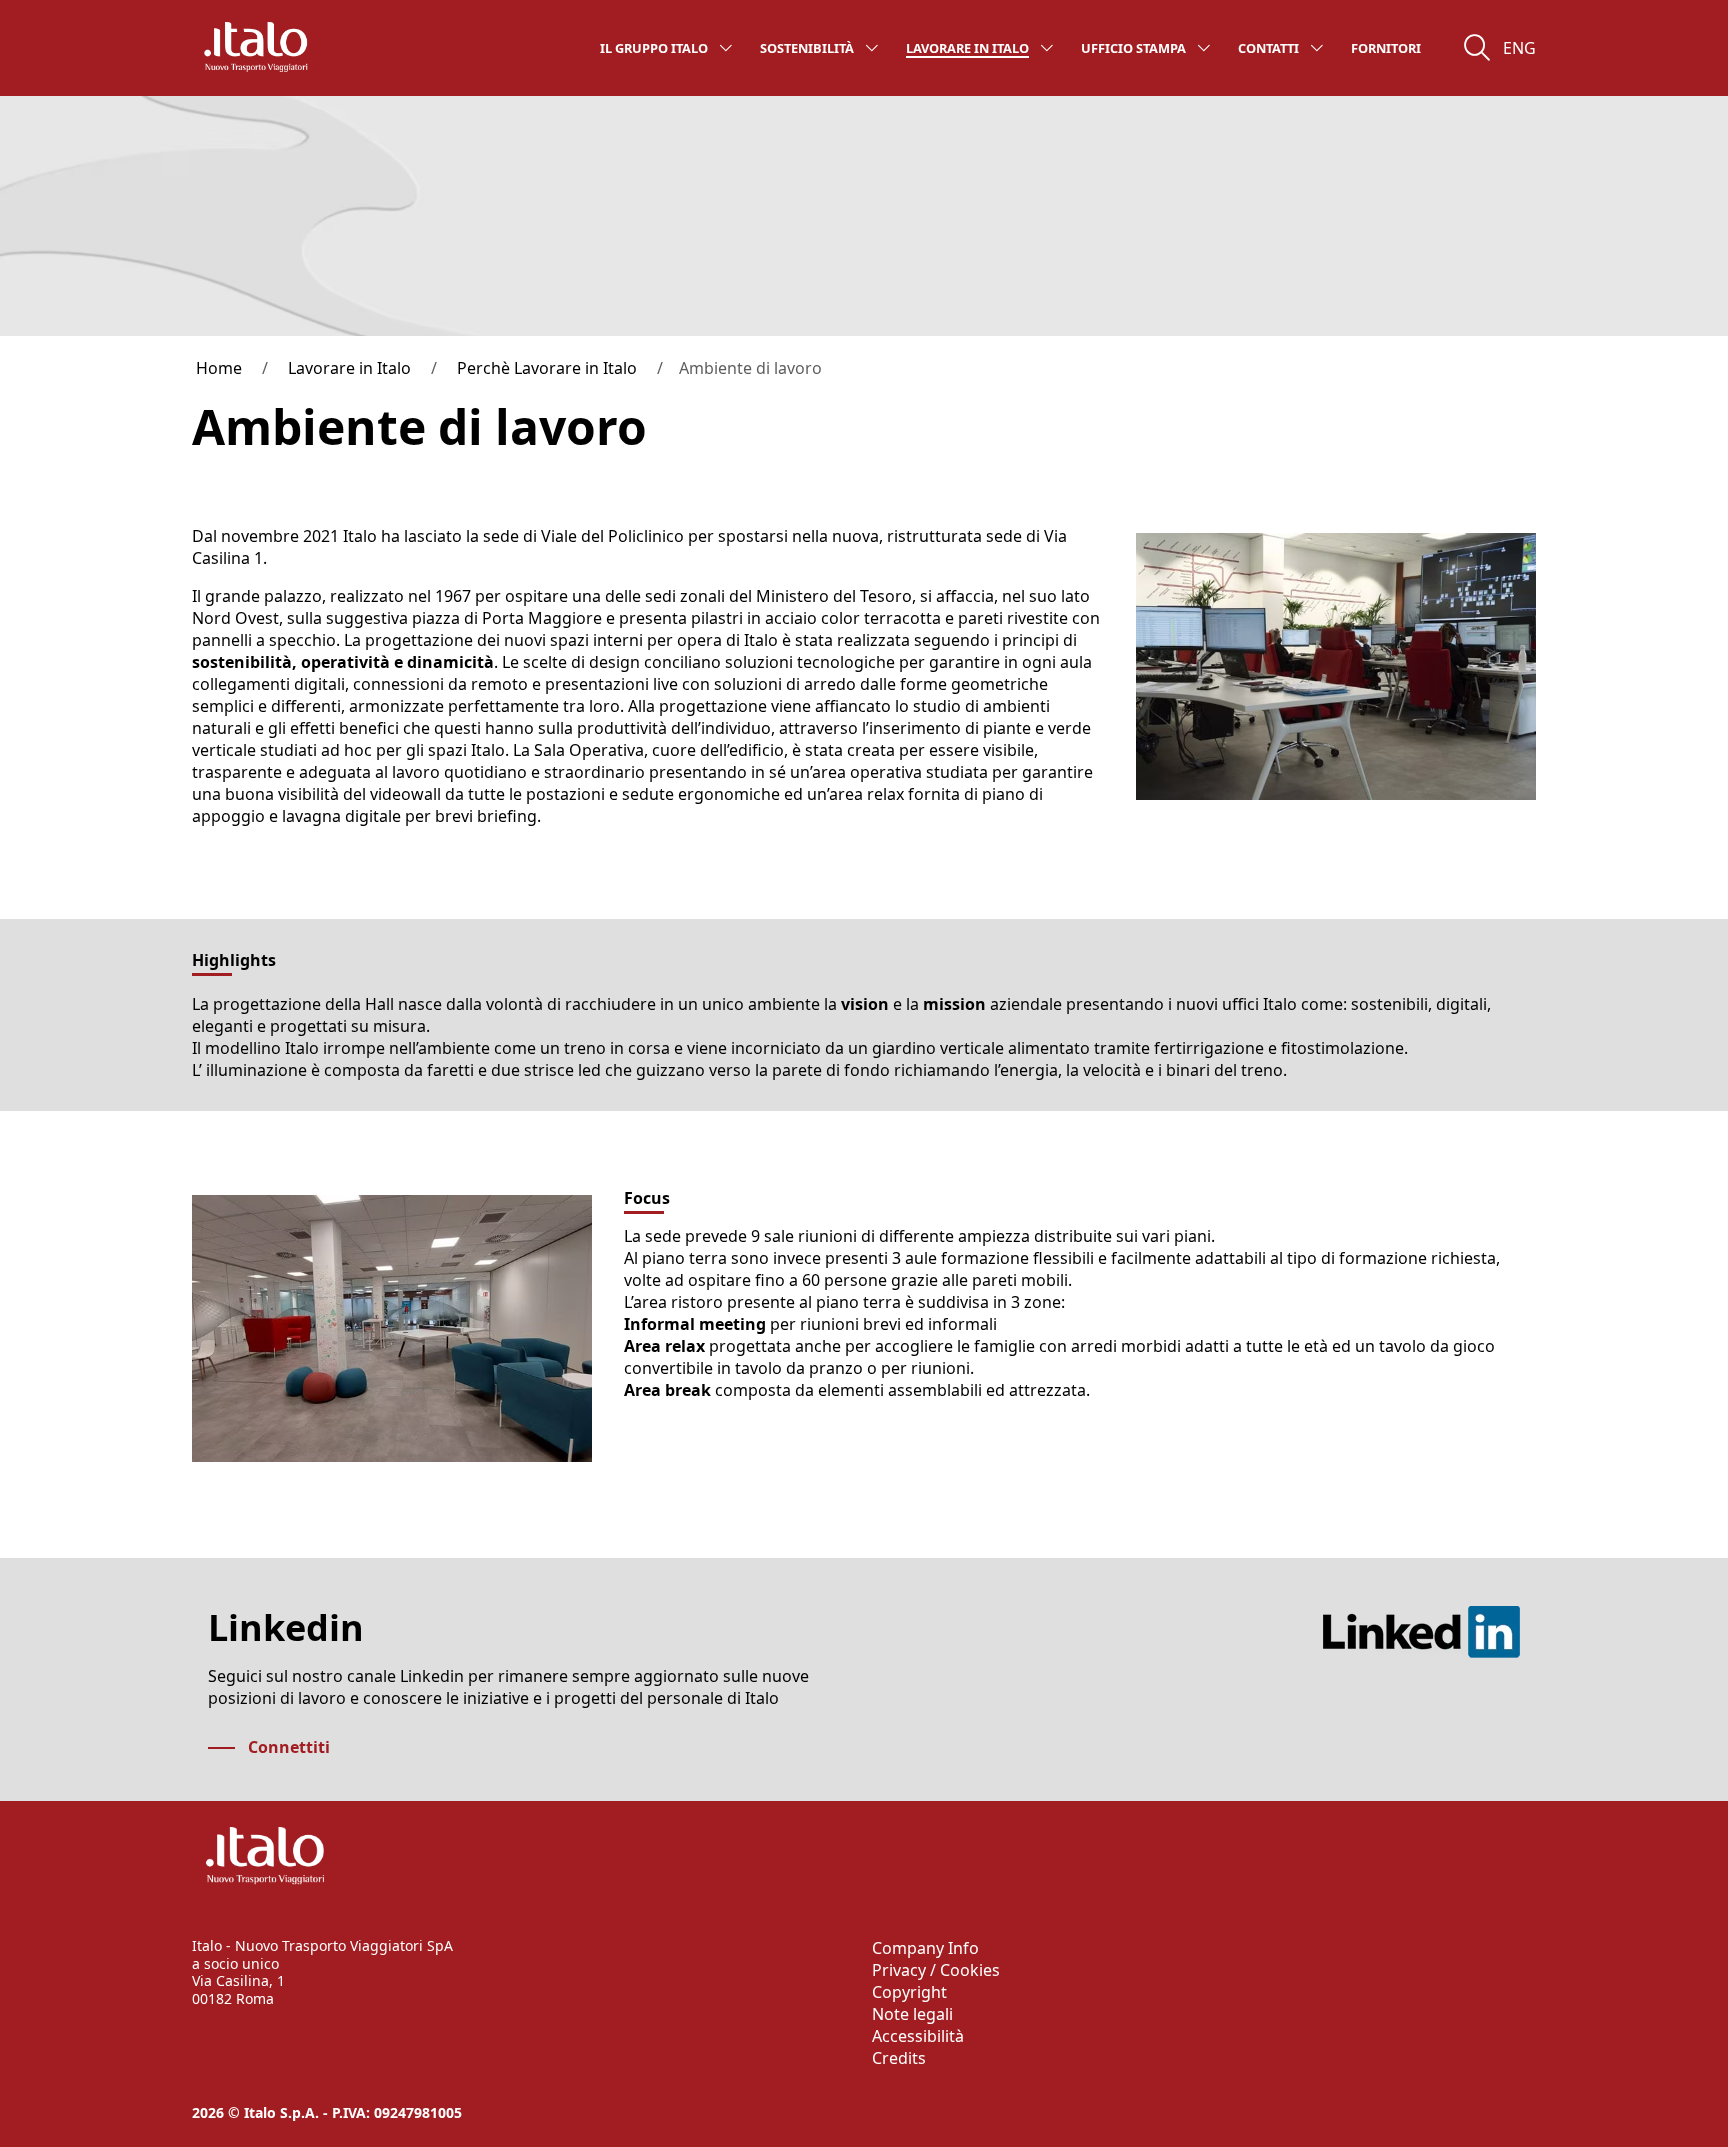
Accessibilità (918, 2036)
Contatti (1268, 48)
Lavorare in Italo (967, 48)
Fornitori (1386, 48)
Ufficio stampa (1133, 48)
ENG (1519, 48)
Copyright (909, 1992)
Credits (899, 2058)
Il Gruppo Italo (654, 48)
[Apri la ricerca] (1477, 48)
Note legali (912, 2014)
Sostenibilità (807, 48)
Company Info (925, 1948)
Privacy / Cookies (936, 1970)
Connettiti (289, 1747)
